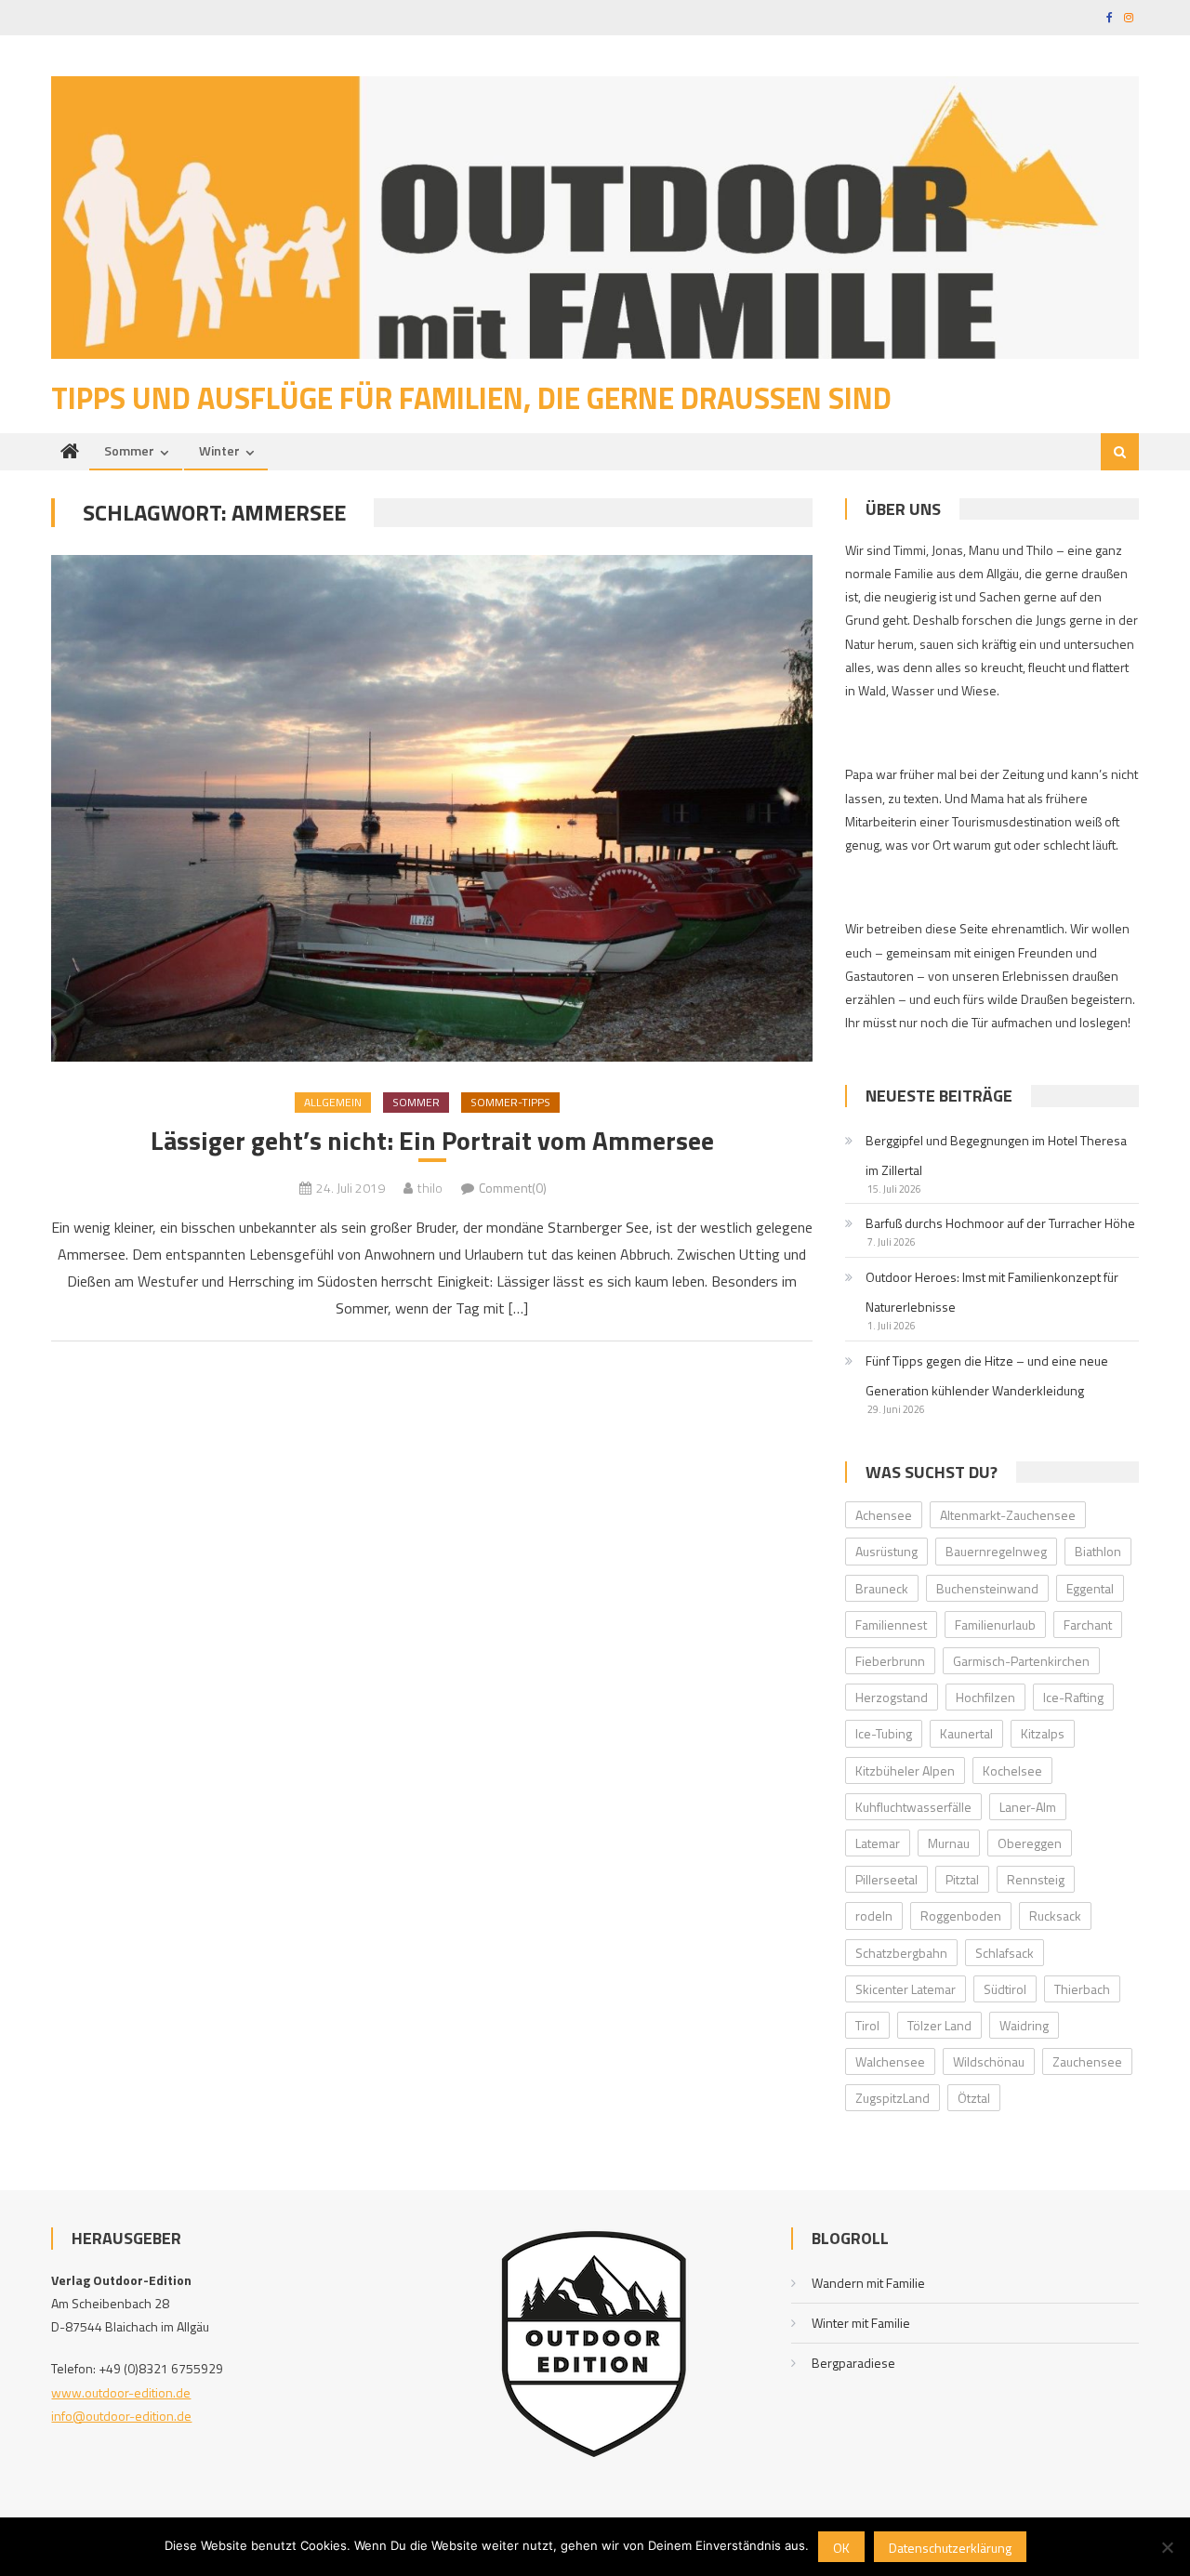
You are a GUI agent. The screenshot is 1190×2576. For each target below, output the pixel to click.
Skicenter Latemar (906, 1989)
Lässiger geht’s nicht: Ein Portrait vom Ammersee (432, 1141)
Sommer (129, 450)
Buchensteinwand (987, 1588)
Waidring (1024, 2025)
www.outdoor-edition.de (121, 2392)
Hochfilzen (985, 1697)
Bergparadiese (853, 2363)
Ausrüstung (886, 1551)
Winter (219, 450)
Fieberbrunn (890, 1661)
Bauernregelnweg (996, 1551)
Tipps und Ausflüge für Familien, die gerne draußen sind (471, 398)
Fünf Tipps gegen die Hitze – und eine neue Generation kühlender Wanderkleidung (987, 1375)
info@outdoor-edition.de (121, 2416)
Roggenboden (961, 1915)
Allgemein (333, 1102)
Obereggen (1030, 1843)
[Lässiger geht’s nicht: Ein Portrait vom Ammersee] (432, 808)
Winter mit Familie (861, 2323)
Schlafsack (1005, 1953)
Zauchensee (1087, 2061)
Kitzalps (1043, 1733)
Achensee (884, 1515)
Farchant (1088, 1625)
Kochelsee (1012, 1770)
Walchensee (890, 2061)
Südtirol (1005, 1989)
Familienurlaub (995, 1625)
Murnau (949, 1843)
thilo (430, 1188)
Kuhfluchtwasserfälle (913, 1807)
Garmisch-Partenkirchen (1021, 1661)
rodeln (874, 1915)
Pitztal (962, 1879)
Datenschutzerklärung (950, 2548)
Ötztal (974, 2098)
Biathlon (1098, 1551)
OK (841, 2548)
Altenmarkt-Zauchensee (1008, 1515)
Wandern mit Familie (868, 2283)
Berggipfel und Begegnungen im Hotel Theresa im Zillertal (996, 1155)
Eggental (1090, 1588)
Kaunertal (966, 1733)
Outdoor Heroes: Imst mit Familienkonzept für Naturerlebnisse (992, 1292)
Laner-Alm (1028, 1807)
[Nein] (1167, 2547)
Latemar (878, 1843)
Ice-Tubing (884, 1733)
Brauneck (882, 1588)
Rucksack (1055, 1915)
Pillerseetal (886, 1879)
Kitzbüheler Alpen (905, 1770)
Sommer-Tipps (510, 1102)
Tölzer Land (939, 2025)
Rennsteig (1036, 1879)
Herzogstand (892, 1697)
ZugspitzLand (892, 2098)
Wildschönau (989, 2061)
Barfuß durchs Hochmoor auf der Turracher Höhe (1000, 1223)
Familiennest (891, 1625)
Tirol (867, 2025)
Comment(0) (513, 1188)
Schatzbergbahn (901, 1953)
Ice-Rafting (1073, 1697)
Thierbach (1082, 1989)
